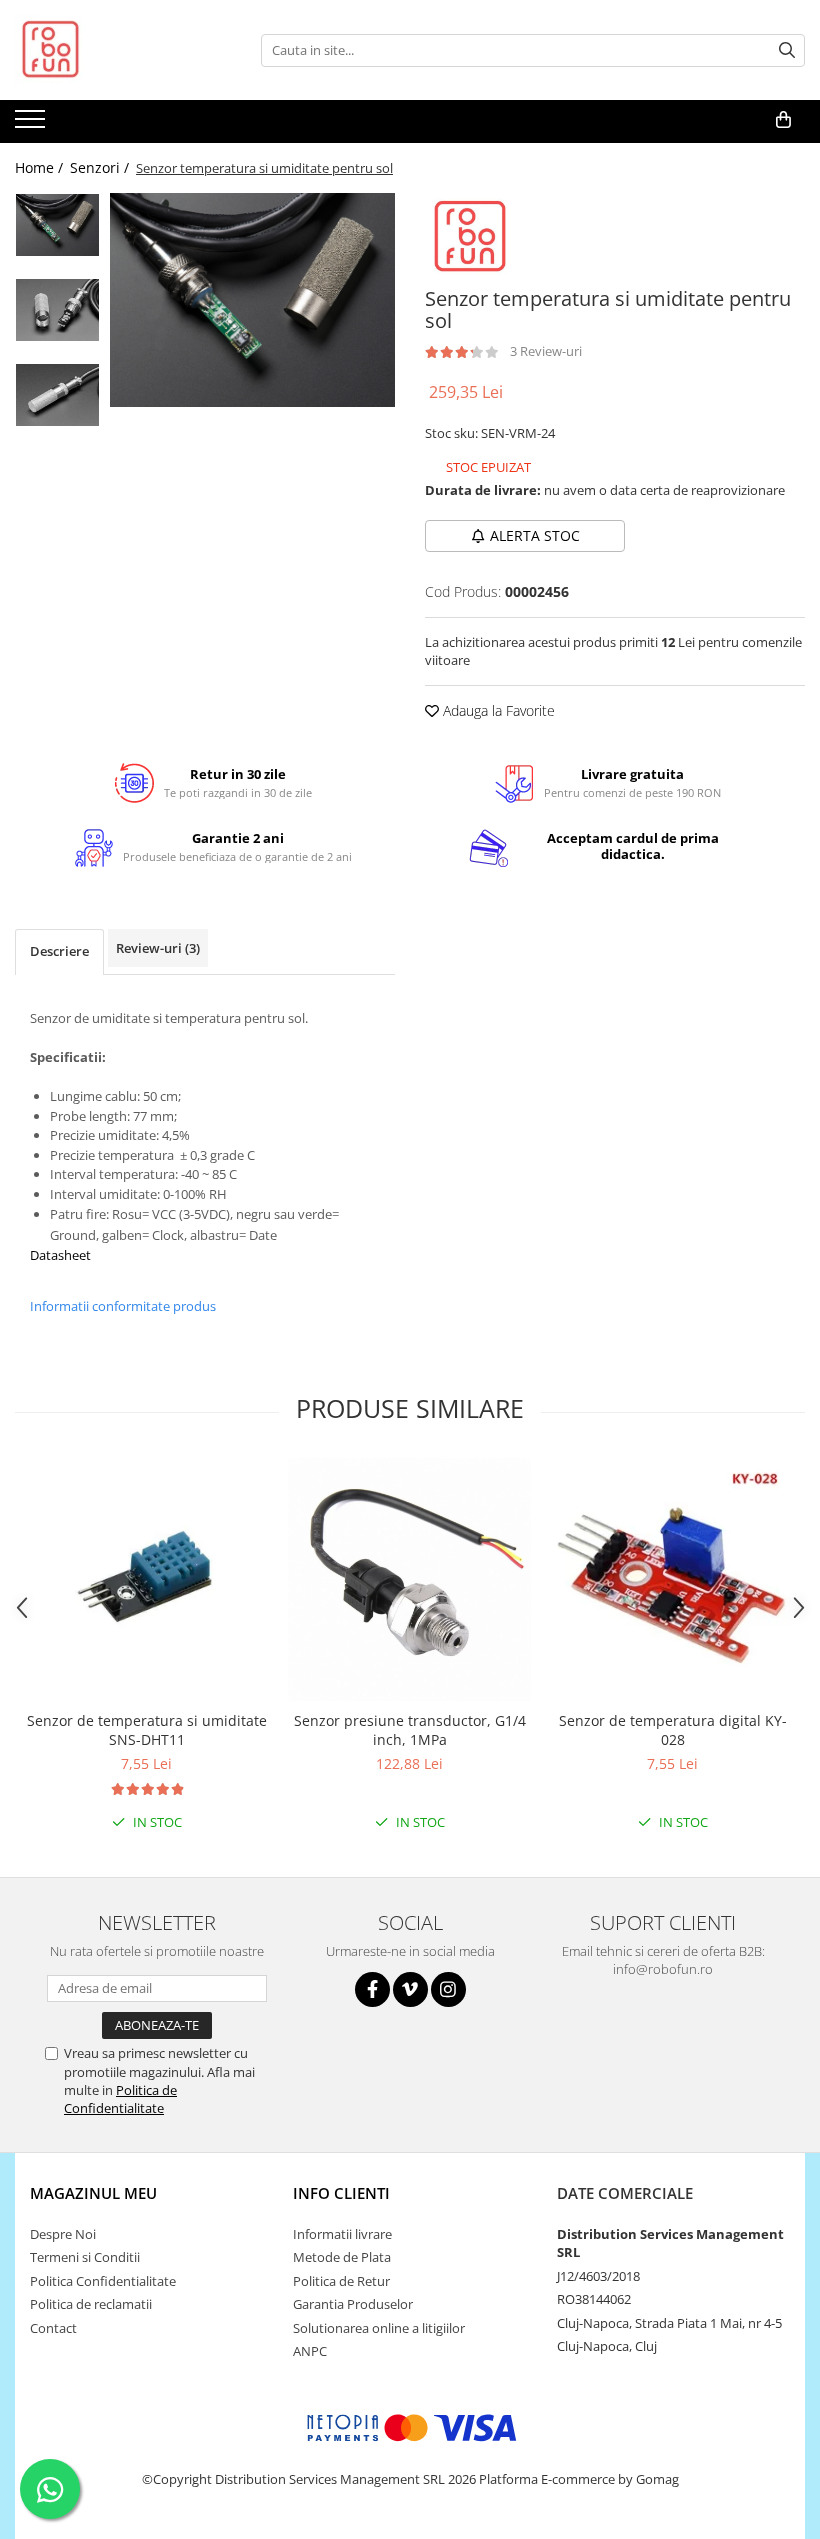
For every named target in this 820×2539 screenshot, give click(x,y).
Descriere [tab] (59, 951)
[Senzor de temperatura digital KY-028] (672, 1579)
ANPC (310, 2351)
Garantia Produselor (353, 2304)
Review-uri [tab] (158, 948)
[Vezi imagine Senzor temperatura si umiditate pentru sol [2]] (57, 395)
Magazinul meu (93, 2193)
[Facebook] (372, 1989)
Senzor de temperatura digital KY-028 (673, 1730)
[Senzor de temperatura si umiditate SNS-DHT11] (146, 1580)
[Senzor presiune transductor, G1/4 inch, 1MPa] (409, 1579)
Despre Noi (63, 2234)
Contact (53, 2328)
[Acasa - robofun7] (115, 50)
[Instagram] (448, 1989)
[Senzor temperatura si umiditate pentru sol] (252, 300)
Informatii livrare (342, 2234)
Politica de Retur (341, 2281)
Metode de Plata (342, 2257)
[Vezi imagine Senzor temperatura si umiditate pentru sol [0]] (57, 225)
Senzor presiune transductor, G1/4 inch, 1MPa (410, 1730)
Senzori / (101, 167)
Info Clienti (341, 2193)
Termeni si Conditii (85, 2257)
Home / (41, 167)
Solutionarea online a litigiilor (379, 2328)
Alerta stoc (535, 535)
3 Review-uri (546, 351)
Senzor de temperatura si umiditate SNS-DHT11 (147, 1730)
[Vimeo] (410, 1989)
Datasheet (60, 1255)
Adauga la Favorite (497, 710)
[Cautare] (787, 50)
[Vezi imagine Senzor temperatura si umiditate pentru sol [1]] (57, 310)
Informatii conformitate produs (123, 1306)
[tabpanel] (252, 300)
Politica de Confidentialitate (120, 2099)
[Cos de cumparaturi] (783, 120)
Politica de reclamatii (91, 2304)
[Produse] (32, 125)
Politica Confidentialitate (103, 2281)
